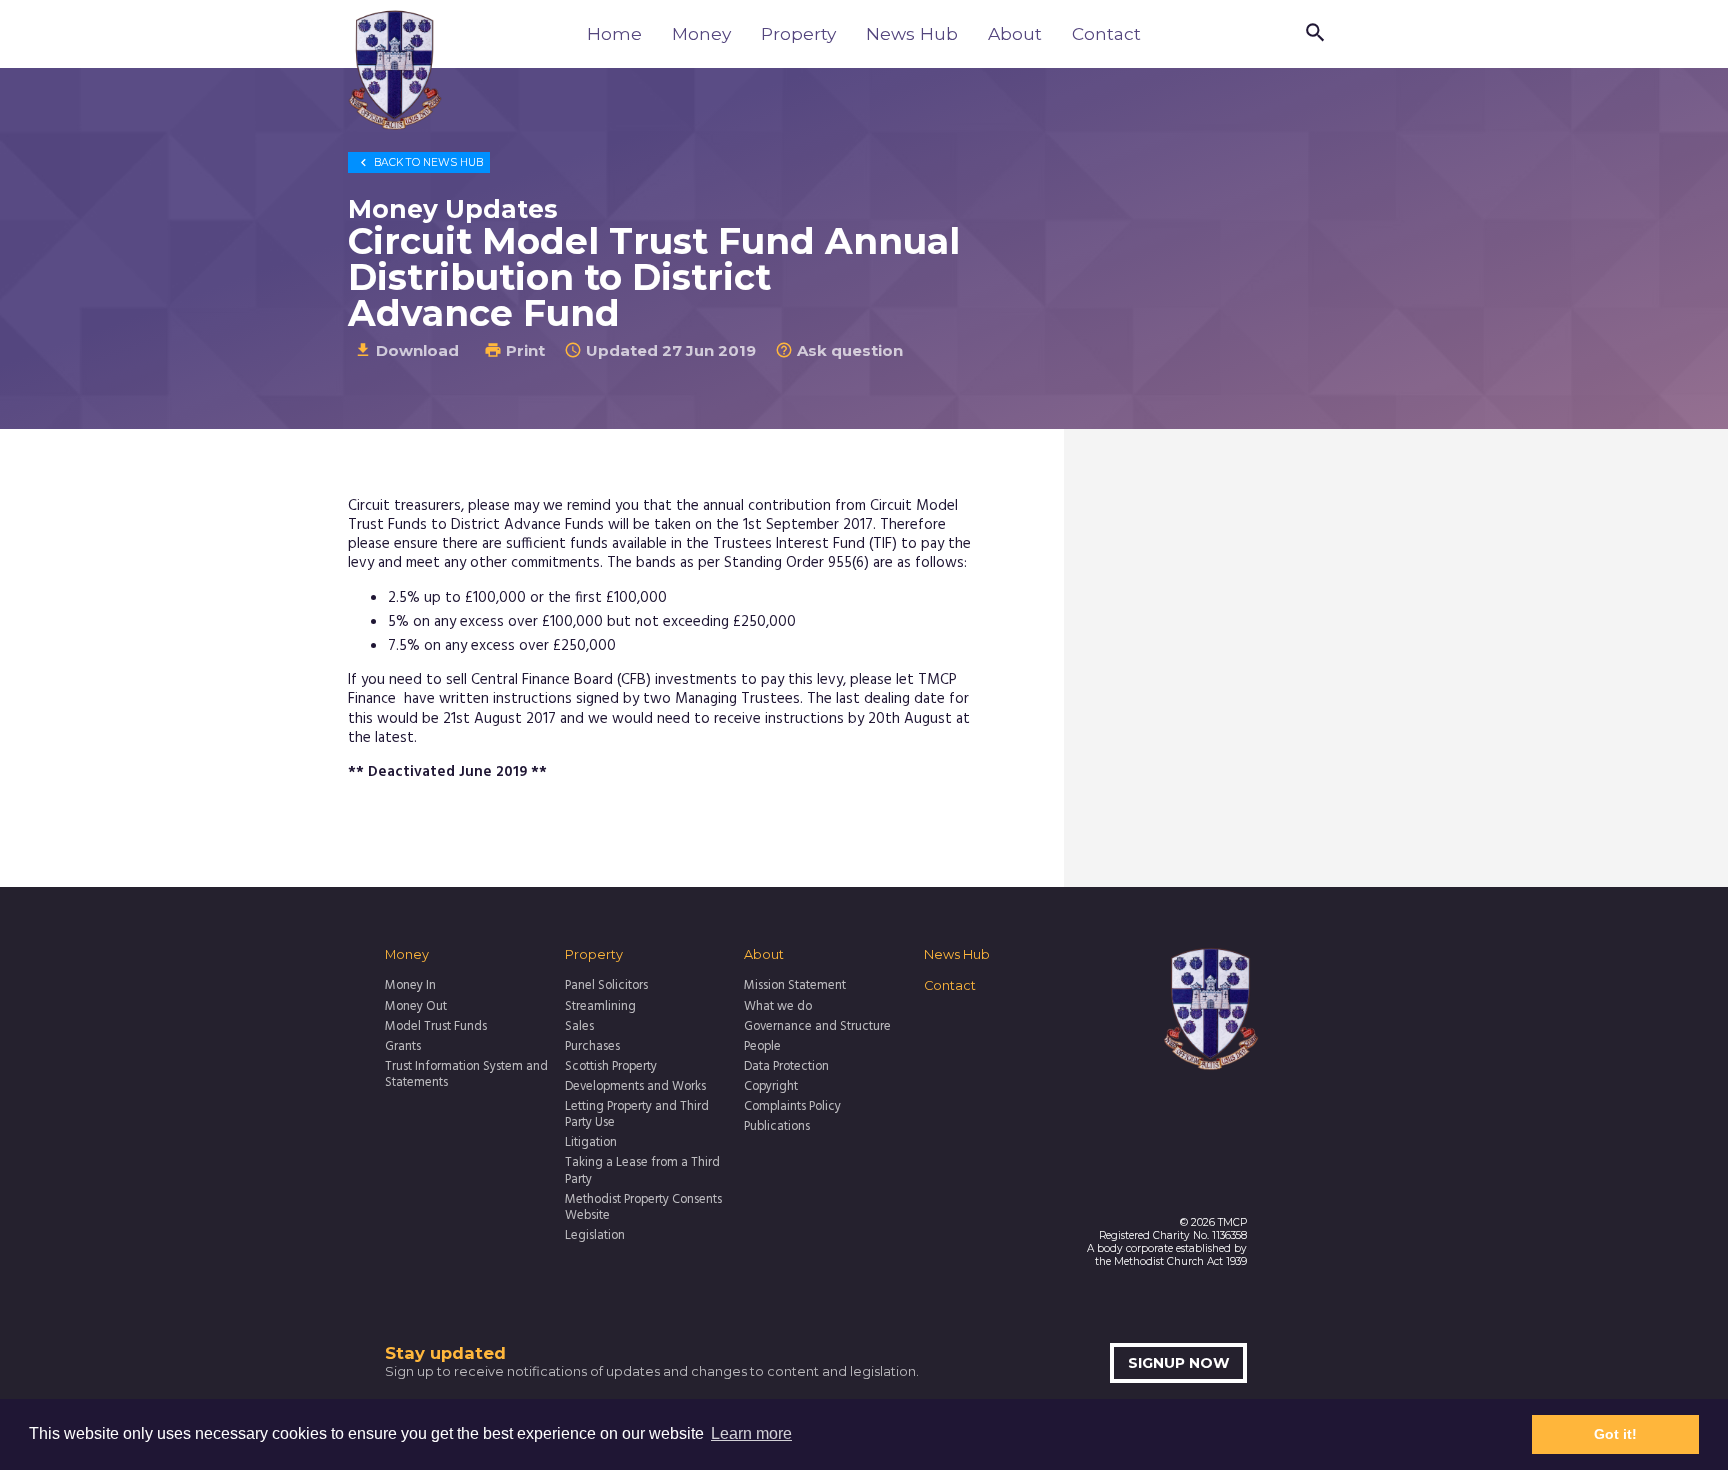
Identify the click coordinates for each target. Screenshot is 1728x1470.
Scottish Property (611, 1067)
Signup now (1179, 1363)
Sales (579, 1027)
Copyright (771, 1087)
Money (701, 33)
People (762, 1047)
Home (614, 33)
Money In (410, 986)
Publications (777, 1127)
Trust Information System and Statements (466, 1075)
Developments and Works (635, 1087)
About (1015, 33)
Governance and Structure (817, 1027)
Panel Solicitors (606, 986)
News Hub (912, 33)
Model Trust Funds (436, 1027)
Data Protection (786, 1067)
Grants (403, 1047)
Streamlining (600, 1007)
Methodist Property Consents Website (643, 1208)
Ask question (839, 350)
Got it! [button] (1615, 1434)
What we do (778, 1007)
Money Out (416, 1007)
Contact (1106, 33)
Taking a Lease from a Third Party (642, 1171)
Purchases (592, 1047)
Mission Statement (795, 986)
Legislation (595, 1236)
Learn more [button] (751, 1433)
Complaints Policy (792, 1107)
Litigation (591, 1143)
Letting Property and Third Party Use (637, 1115)
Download (406, 350)
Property (798, 33)
